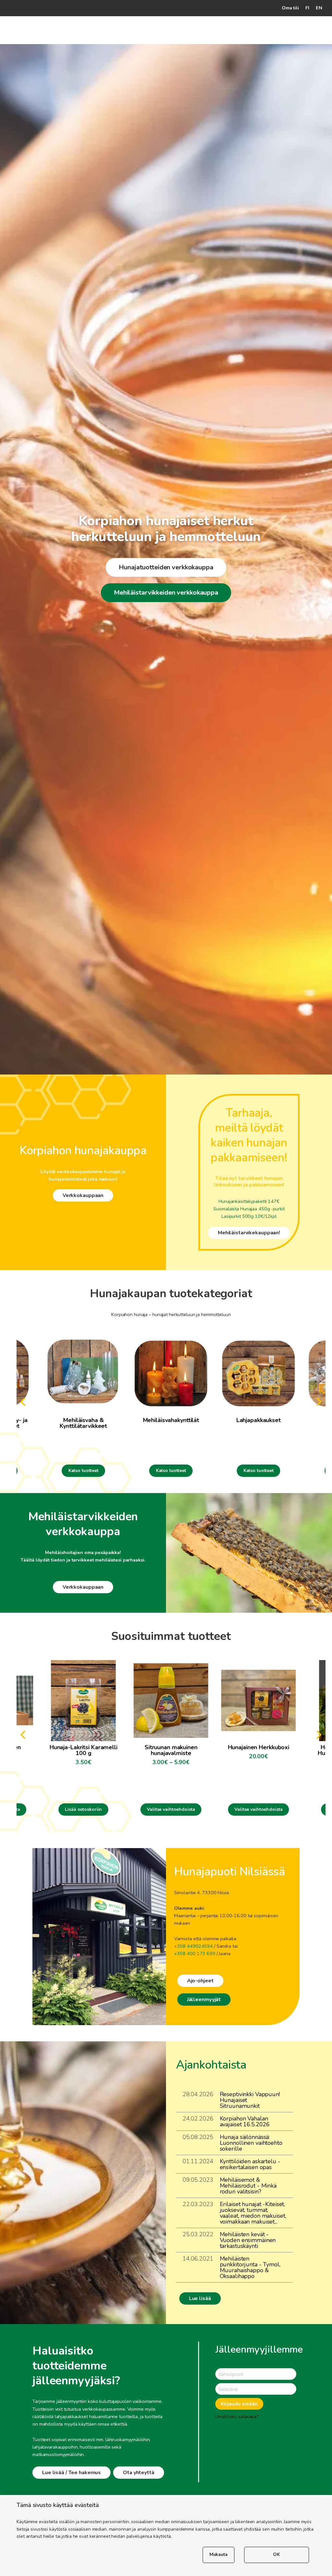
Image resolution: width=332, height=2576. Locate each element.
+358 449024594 (193, 1946)
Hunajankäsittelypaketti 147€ (249, 1201)
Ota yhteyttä (139, 2473)
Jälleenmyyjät (204, 2000)
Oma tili (290, 8)
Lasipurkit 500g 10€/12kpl (249, 1216)
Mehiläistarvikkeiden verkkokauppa (166, 593)
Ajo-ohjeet (200, 1981)
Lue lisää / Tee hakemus (71, 2473)
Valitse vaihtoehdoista (171, 1809)
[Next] (318, 1402)
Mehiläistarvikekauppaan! (249, 1233)
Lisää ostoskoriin (83, 1809)
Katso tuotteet (83, 1471)
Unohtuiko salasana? (237, 2416)
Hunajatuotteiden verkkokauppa (166, 567)
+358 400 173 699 (195, 1953)
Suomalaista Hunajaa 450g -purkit (249, 1209)
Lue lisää (200, 2298)
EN (319, 8)
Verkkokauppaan (83, 1195)
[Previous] (24, 1402)
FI (307, 8)
